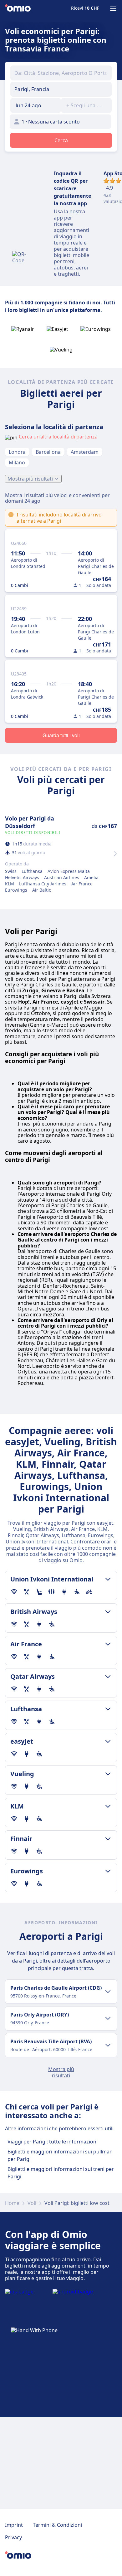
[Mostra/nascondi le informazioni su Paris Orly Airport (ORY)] (108, 2018)
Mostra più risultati (30, 479)
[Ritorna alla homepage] (18, 9)
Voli (32, 2203)
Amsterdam (85, 452)
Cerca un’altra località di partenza (58, 437)
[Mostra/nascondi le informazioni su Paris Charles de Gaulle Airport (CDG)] (108, 1992)
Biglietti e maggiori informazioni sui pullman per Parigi (60, 2155)
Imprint (14, 2525)
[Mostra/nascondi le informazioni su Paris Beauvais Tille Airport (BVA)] (108, 2045)
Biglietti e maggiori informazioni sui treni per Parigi (61, 2173)
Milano (17, 462)
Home (12, 2203)
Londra (17, 452)
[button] (36, 105)
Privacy (13, 2537)
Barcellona (48, 452)
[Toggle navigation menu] (113, 9)
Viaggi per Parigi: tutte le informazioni (53, 2142)
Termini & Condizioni (57, 2525)
